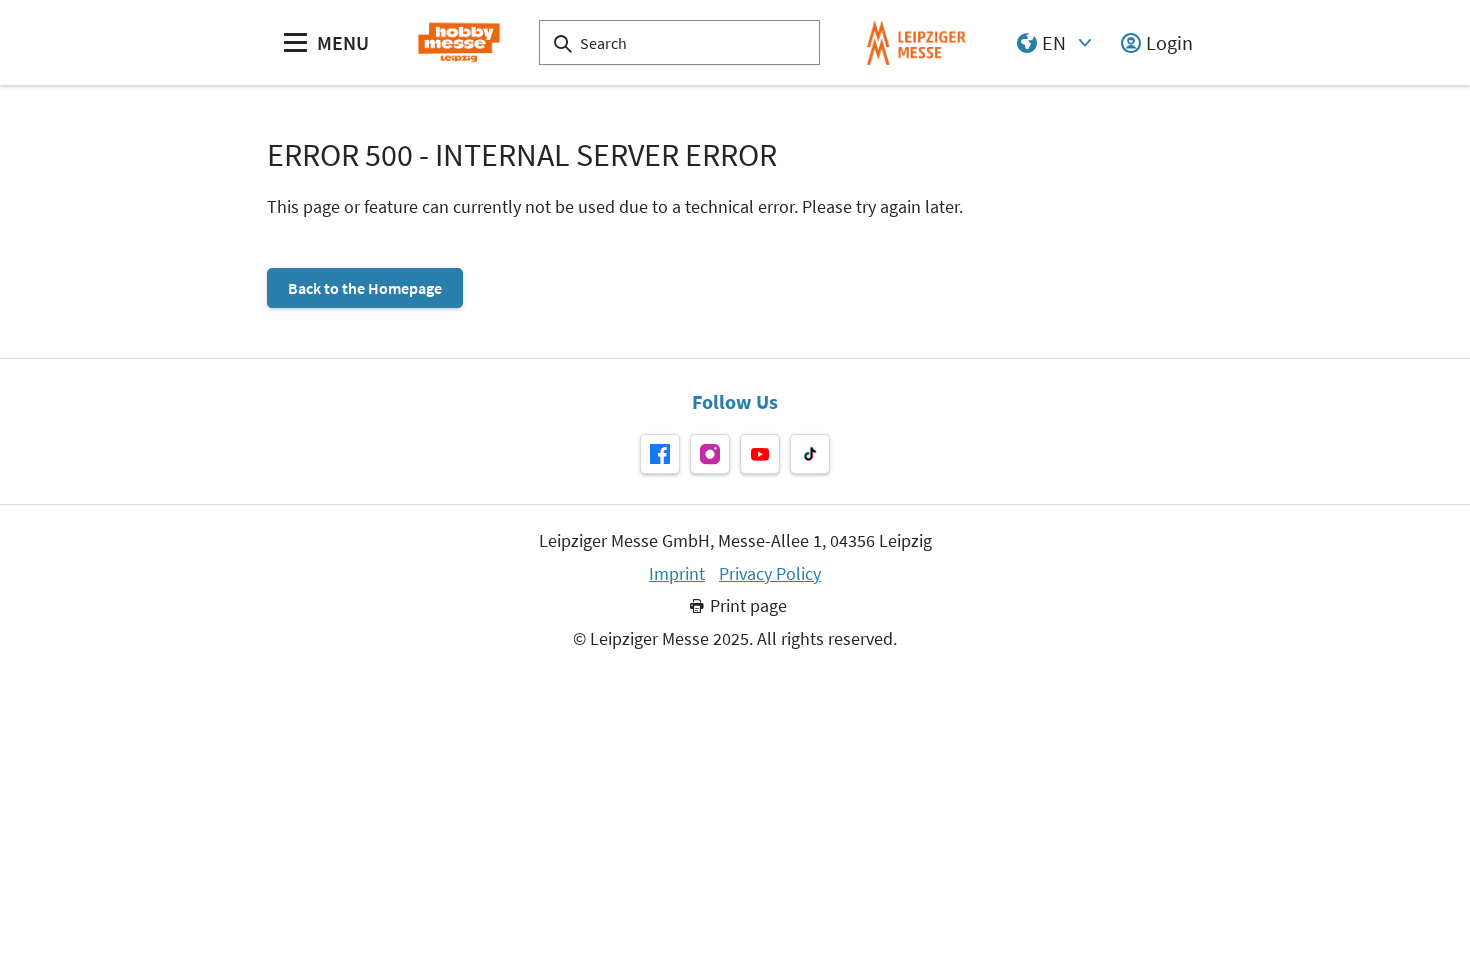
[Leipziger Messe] (916, 42)
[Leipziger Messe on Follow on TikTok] (810, 454)
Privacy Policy (770, 574)
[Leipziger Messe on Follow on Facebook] (660, 454)
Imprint (677, 574)
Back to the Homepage (365, 288)
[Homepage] (458, 42)
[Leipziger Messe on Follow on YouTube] (760, 454)
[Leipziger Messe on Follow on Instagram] (710, 454)
